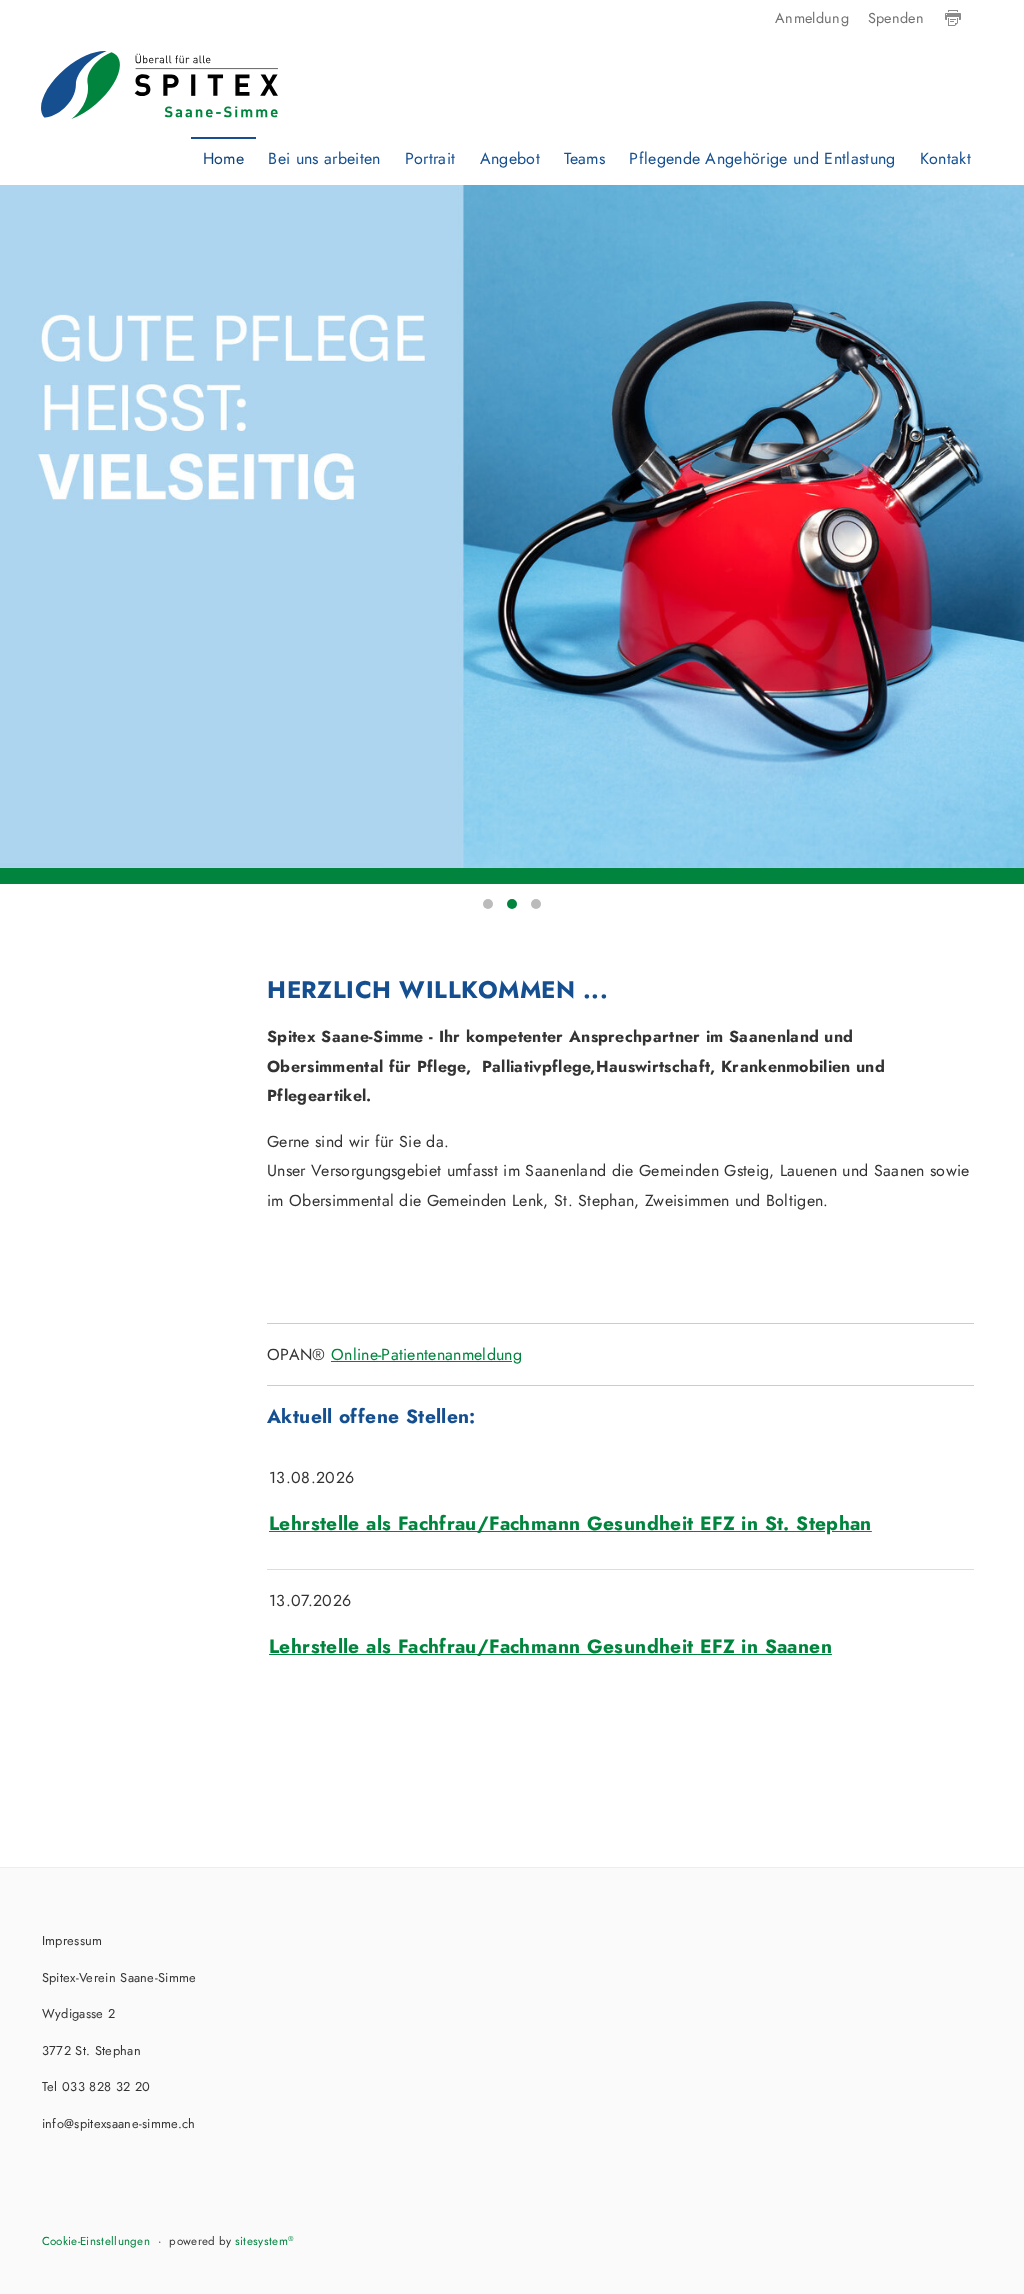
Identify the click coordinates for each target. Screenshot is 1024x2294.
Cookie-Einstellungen (96, 2241)
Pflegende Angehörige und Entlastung (762, 158)
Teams (584, 158)
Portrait (430, 158)
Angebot (510, 158)
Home (223, 158)
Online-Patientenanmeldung (426, 1354)
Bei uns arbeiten (324, 158)
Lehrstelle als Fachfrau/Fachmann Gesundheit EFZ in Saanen (550, 1646)
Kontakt (945, 158)
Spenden (896, 18)
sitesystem (265, 2241)
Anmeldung (812, 18)
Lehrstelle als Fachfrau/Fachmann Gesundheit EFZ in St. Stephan (570, 1523)
